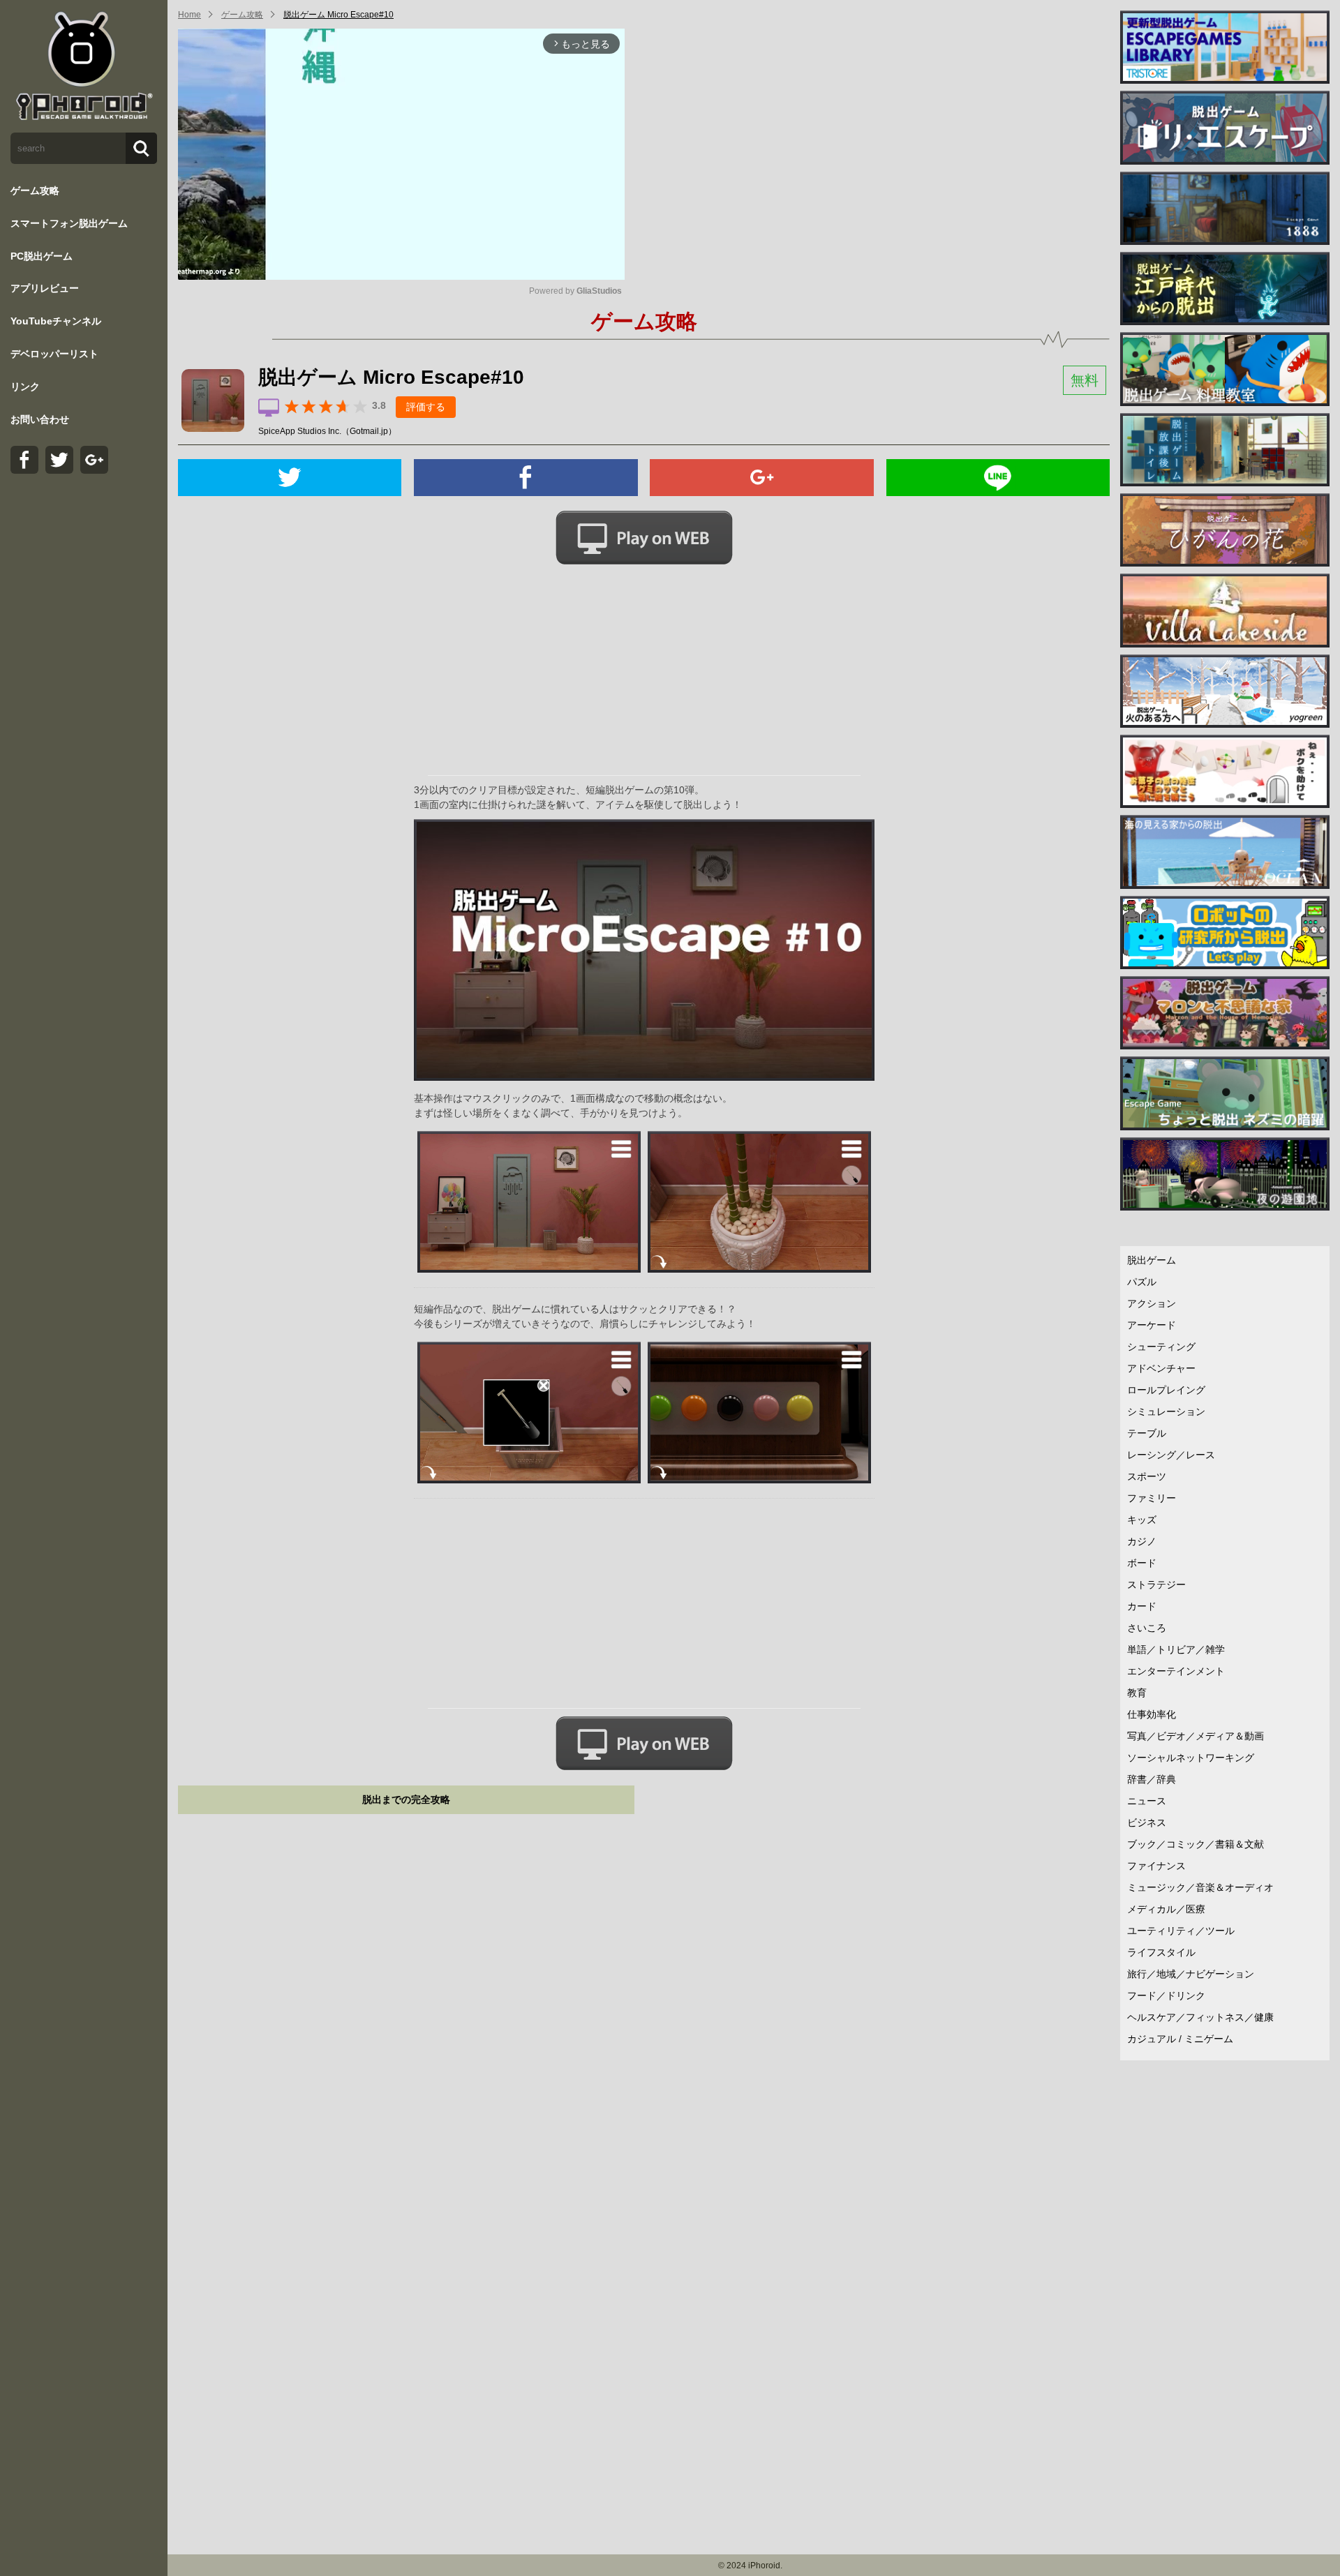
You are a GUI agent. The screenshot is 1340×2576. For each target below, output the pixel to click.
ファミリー (1152, 1498)
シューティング (1161, 1347)
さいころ (1147, 1628)
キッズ (1142, 1520)
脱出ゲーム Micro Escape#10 (338, 15)
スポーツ (1147, 1476)
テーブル (1147, 1433)
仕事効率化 (1152, 1714)
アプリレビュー (45, 288)
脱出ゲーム (1152, 1260)
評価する (426, 407)
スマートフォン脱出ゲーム (69, 223)
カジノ (1142, 1541)
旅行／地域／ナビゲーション (1191, 1974)
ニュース (1147, 1801)
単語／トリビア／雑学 (1176, 1649)
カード (1142, 1606)
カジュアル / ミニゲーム (1180, 2039)
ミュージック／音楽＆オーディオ (1200, 1887)
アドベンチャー (1161, 1368)
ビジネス (1147, 1822)
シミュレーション (1166, 1411)
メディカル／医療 (1166, 1909)
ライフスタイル (1161, 1952)
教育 (1137, 1693)
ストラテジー (1156, 1585)
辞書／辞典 (1152, 1779)
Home (189, 15)
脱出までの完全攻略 (406, 1799)
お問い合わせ (40, 419)
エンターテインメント (1176, 1671)
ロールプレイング (1166, 1390)
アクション (1152, 1303)
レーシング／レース (1171, 1455)
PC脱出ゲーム (42, 256)
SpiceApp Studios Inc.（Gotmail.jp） (327, 431)
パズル (1142, 1282)
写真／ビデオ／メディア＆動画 (1196, 1736)
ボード (1142, 1563)
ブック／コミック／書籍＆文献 (1196, 1844)
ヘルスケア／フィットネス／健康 (1200, 2017)
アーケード (1152, 1325)
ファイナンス (1156, 1866)
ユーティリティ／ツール (1181, 1931)
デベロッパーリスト (54, 354)
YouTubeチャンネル (56, 321)
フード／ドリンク (1166, 1995)
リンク (25, 387)
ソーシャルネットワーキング (1191, 1758)
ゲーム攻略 (35, 190)
